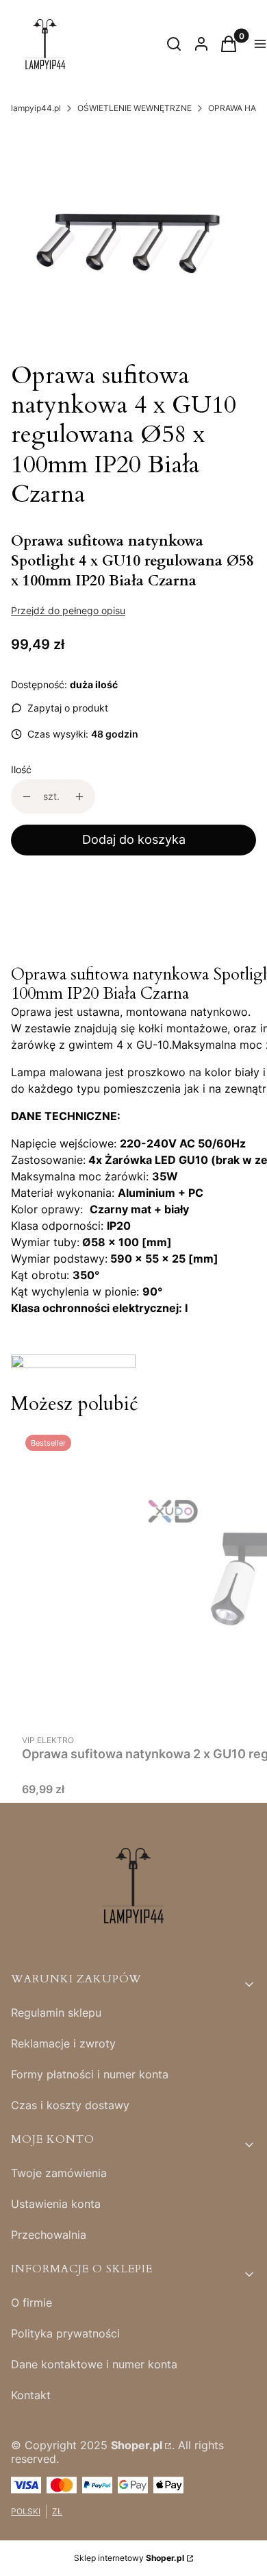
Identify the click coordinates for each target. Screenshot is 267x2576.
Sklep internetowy (129, 2558)
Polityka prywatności (65, 2333)
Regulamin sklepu (56, 2013)
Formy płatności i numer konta (90, 2074)
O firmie (31, 2302)
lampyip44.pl (36, 108)
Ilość (21, 769)
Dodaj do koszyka (134, 839)
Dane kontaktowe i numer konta (94, 2364)
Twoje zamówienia (59, 2173)
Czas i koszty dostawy (70, 2105)
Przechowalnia (49, 2235)
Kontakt (31, 2395)
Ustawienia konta (56, 2204)
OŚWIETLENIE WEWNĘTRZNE (135, 108)
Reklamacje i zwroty (63, 2043)
